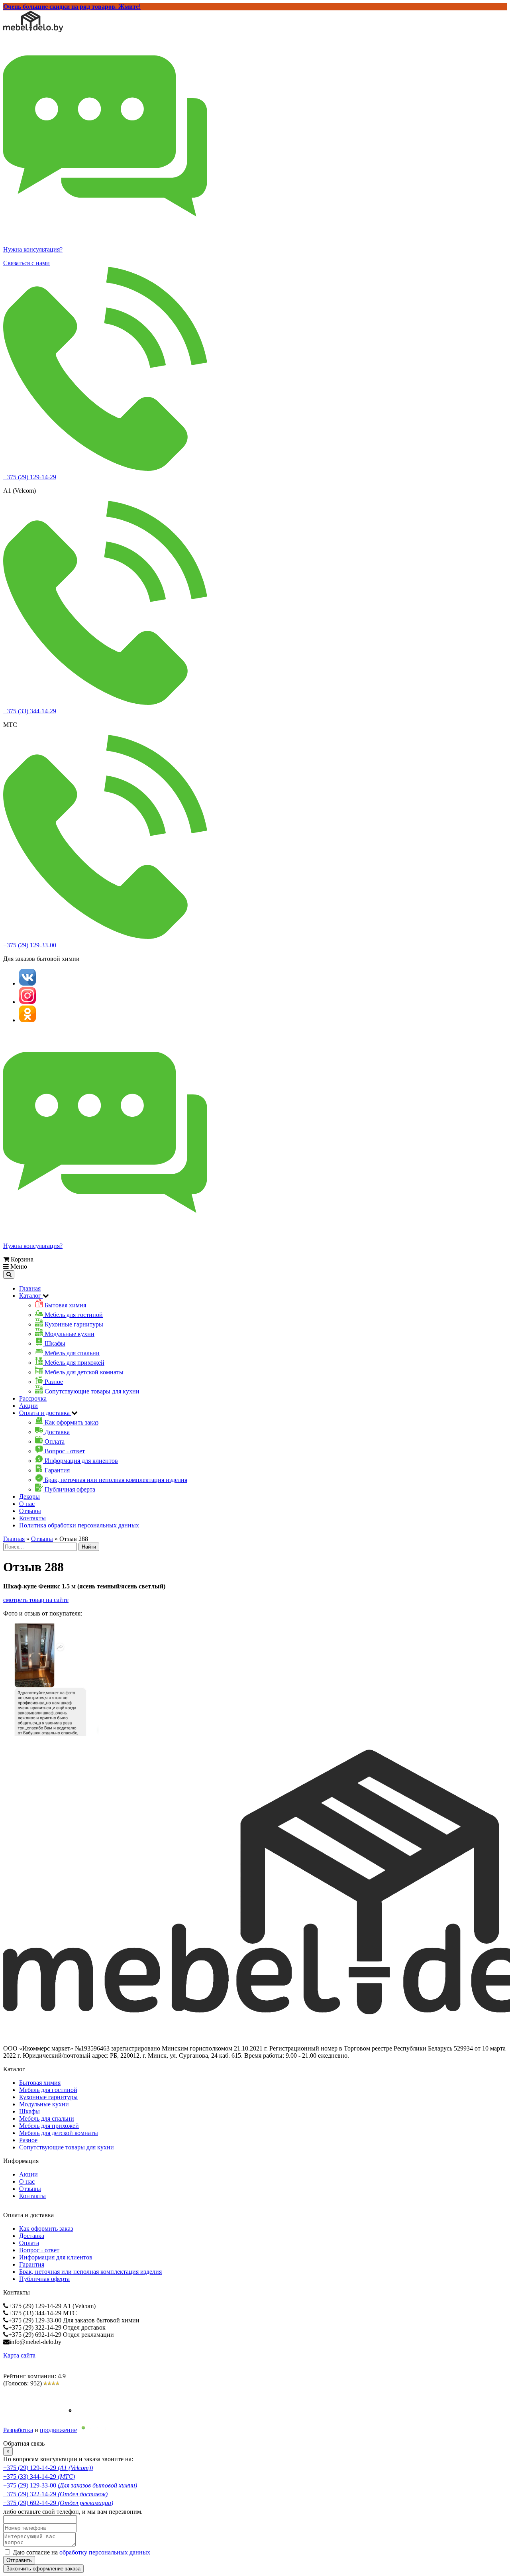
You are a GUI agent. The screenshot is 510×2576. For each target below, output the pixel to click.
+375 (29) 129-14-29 (30, 477)
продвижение (58, 2430)
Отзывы (30, 1511)
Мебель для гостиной (48, 2090)
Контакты (32, 1518)
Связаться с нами (26, 263)
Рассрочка (33, 1398)
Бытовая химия (40, 2083)
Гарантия (32, 2264)
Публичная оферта (44, 2279)
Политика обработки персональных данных (79, 1525)
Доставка (32, 2236)
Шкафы (29, 2111)
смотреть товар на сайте (36, 1600)
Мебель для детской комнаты (59, 2133)
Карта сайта (19, 2355)
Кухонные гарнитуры (48, 2097)
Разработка (18, 2430)
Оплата (29, 2243)
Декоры (29, 1497)
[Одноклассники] (27, 1020)
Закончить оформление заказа (43, 2569)
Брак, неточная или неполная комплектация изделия (90, 2272)
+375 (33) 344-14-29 (30, 711)
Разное (28, 2140)
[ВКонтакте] (27, 983)
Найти (89, 1547)
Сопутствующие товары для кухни (67, 2147)
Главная (30, 1288)
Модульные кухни (44, 2104)
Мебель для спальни (47, 2118)
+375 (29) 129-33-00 (30, 945)
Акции (28, 1406)
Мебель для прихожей (49, 2126)
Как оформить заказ (46, 2229)
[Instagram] (27, 1002)
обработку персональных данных (105, 2552)
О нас (27, 1504)
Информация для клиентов (56, 2257)
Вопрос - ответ (39, 2250)
